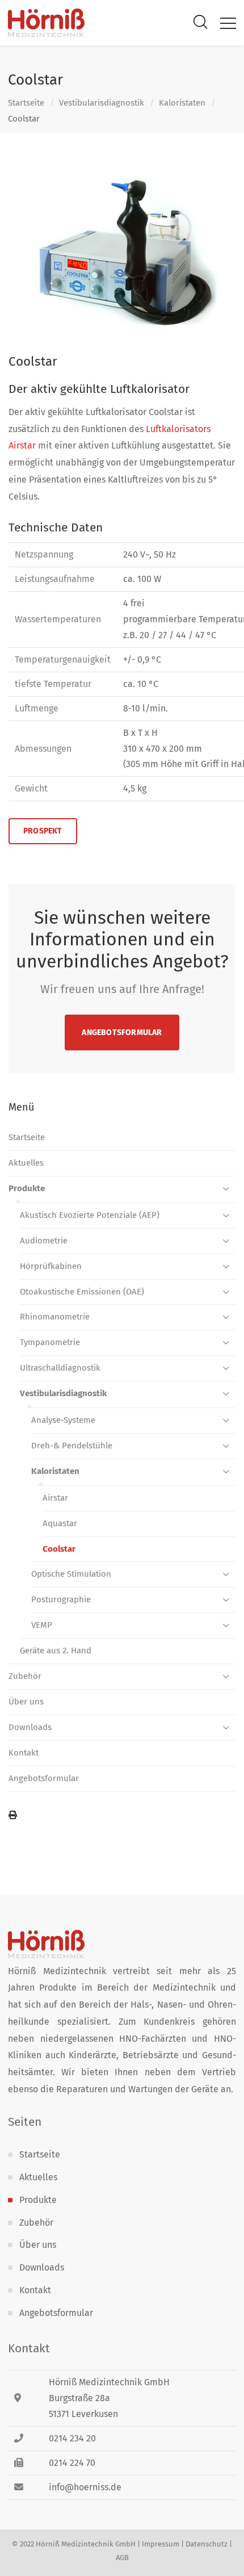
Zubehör (25, 1676)
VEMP (42, 1625)
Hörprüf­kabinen (51, 1266)
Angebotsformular (122, 1033)
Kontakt (24, 1753)
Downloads (30, 1727)
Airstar (55, 1498)
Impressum (161, 2544)
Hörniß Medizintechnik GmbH (86, 2544)
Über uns (26, 1702)
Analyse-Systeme (63, 1420)
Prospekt (43, 831)
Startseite (26, 103)
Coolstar (59, 1549)
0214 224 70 (72, 2463)
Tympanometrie (50, 1342)
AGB (122, 2558)
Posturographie (61, 1599)
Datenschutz (207, 2544)
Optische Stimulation (71, 1574)
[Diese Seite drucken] (122, 1816)
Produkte (27, 1188)
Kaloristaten (182, 103)
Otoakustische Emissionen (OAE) (82, 1292)
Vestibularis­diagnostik (102, 103)
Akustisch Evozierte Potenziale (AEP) (90, 1215)
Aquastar (60, 1523)
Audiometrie (44, 1241)
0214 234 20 (72, 2438)
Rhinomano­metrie (55, 1317)
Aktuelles (26, 1163)
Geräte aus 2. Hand (56, 1651)
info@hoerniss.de (85, 2487)
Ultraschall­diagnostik (60, 1368)
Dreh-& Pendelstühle (72, 1446)
